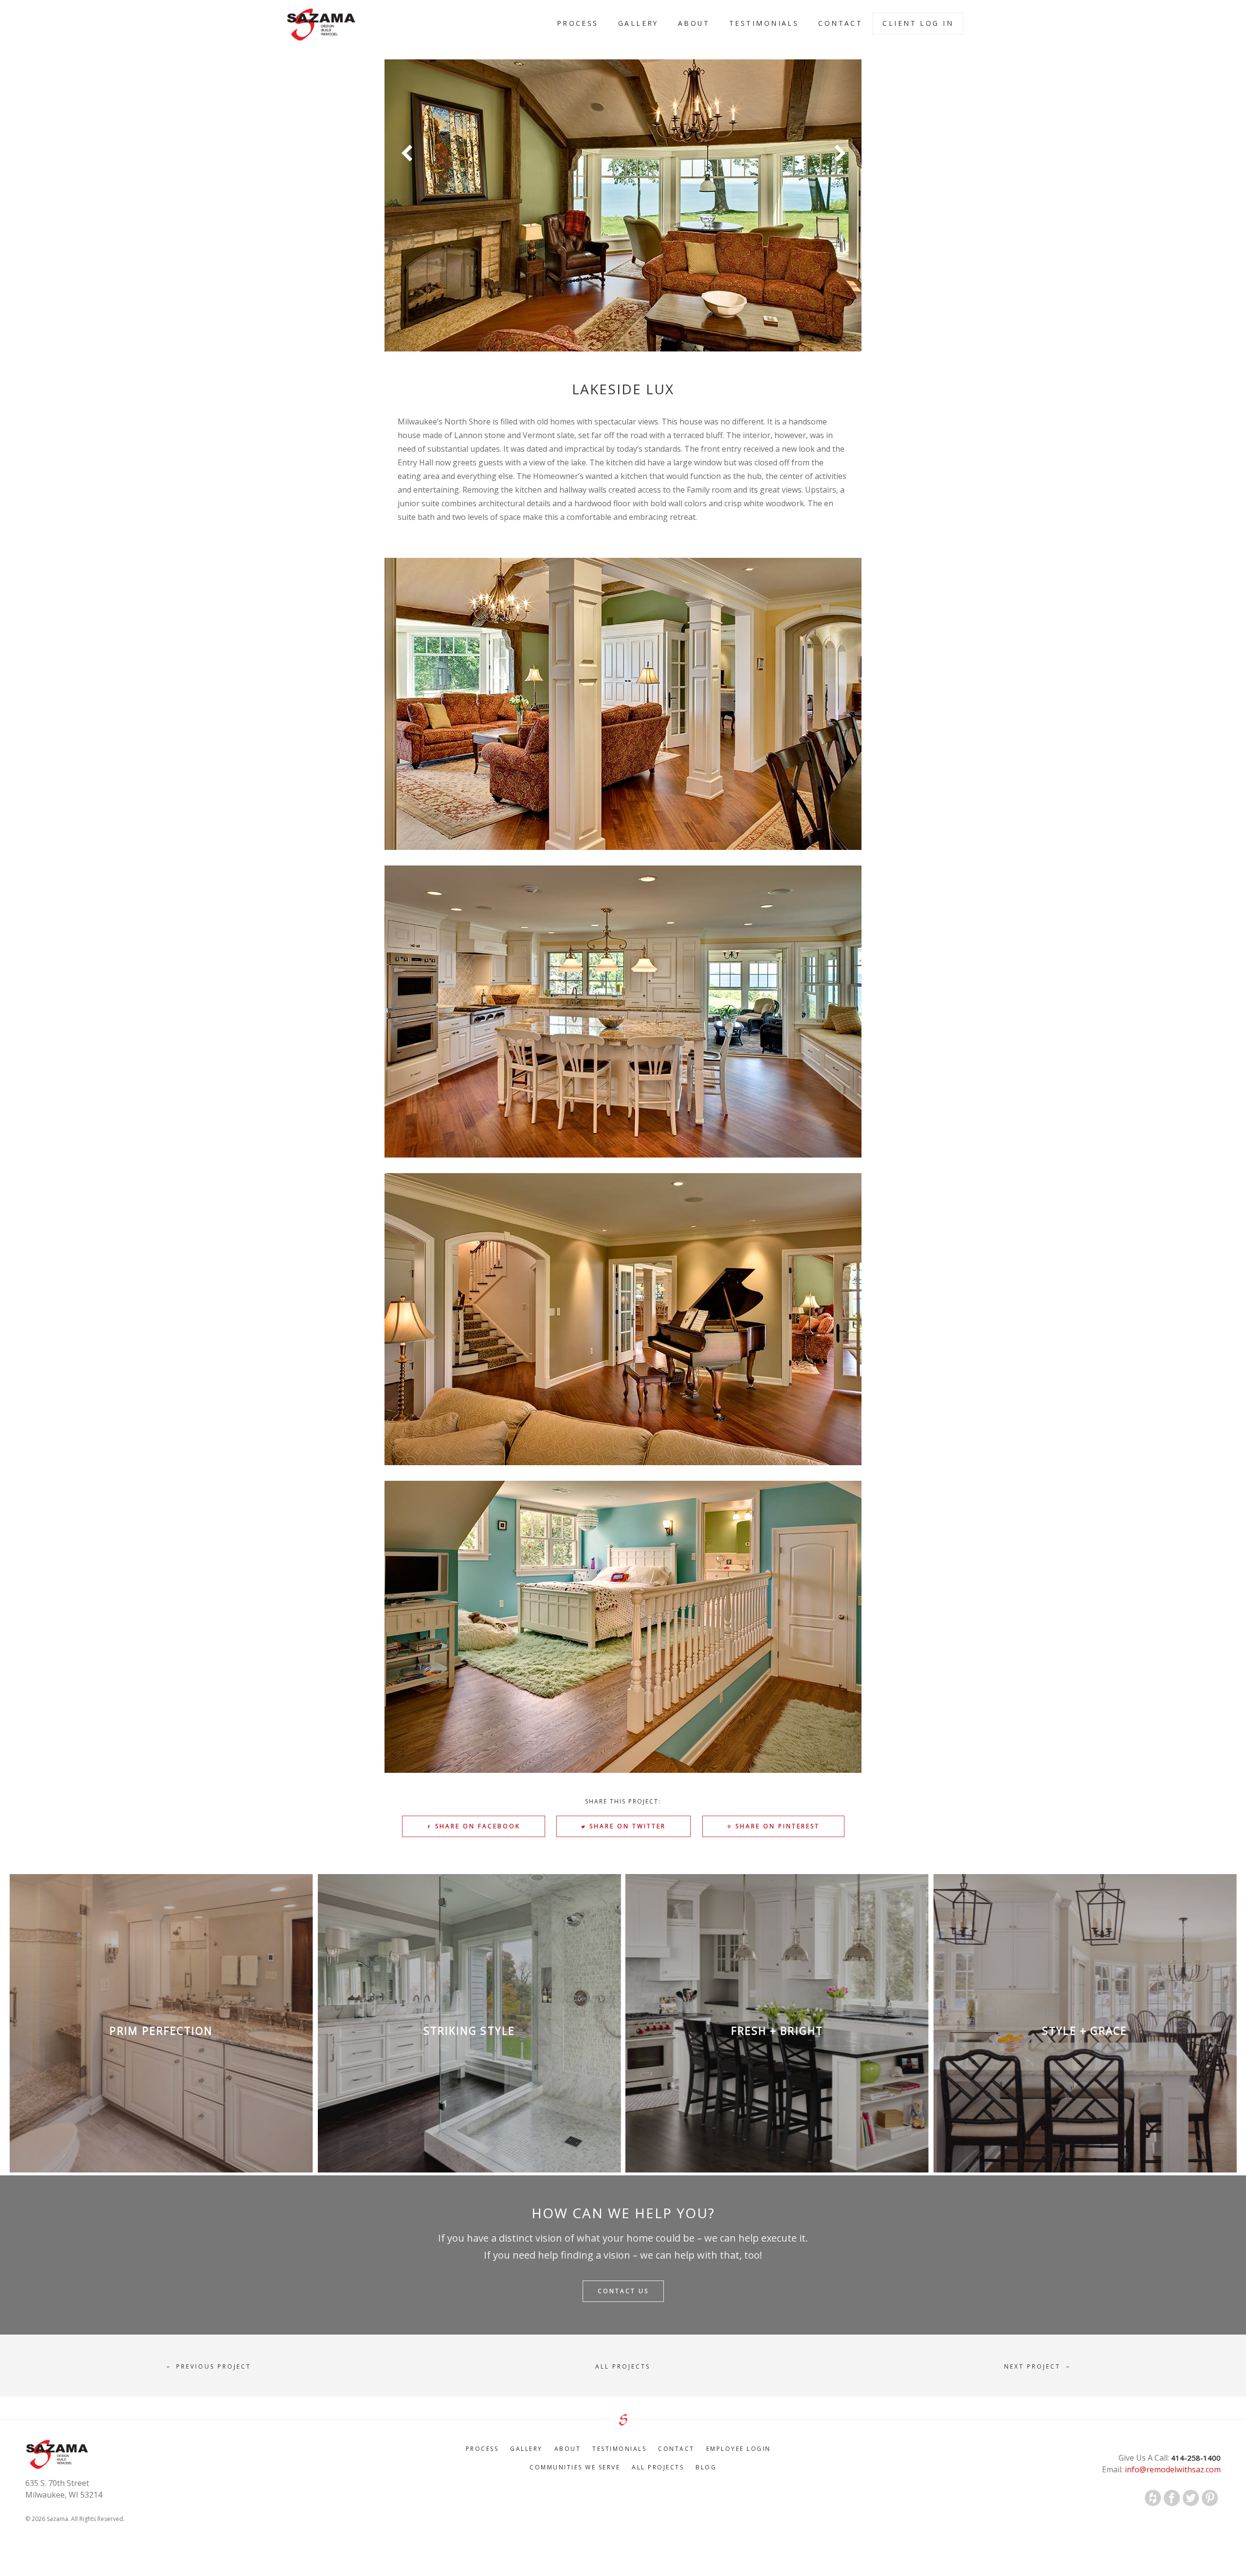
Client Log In (918, 23)
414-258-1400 (1195, 2458)
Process (578, 23)
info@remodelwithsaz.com (1172, 2469)
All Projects (658, 2467)
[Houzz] (1153, 2498)
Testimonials (764, 23)
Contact (840, 23)
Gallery (638, 23)
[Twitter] (1191, 2498)
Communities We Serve (575, 2467)
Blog (706, 2467)
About (694, 23)
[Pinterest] (1210, 2498)
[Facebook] (1172, 2498)
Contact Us (623, 2291)
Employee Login (739, 2449)
